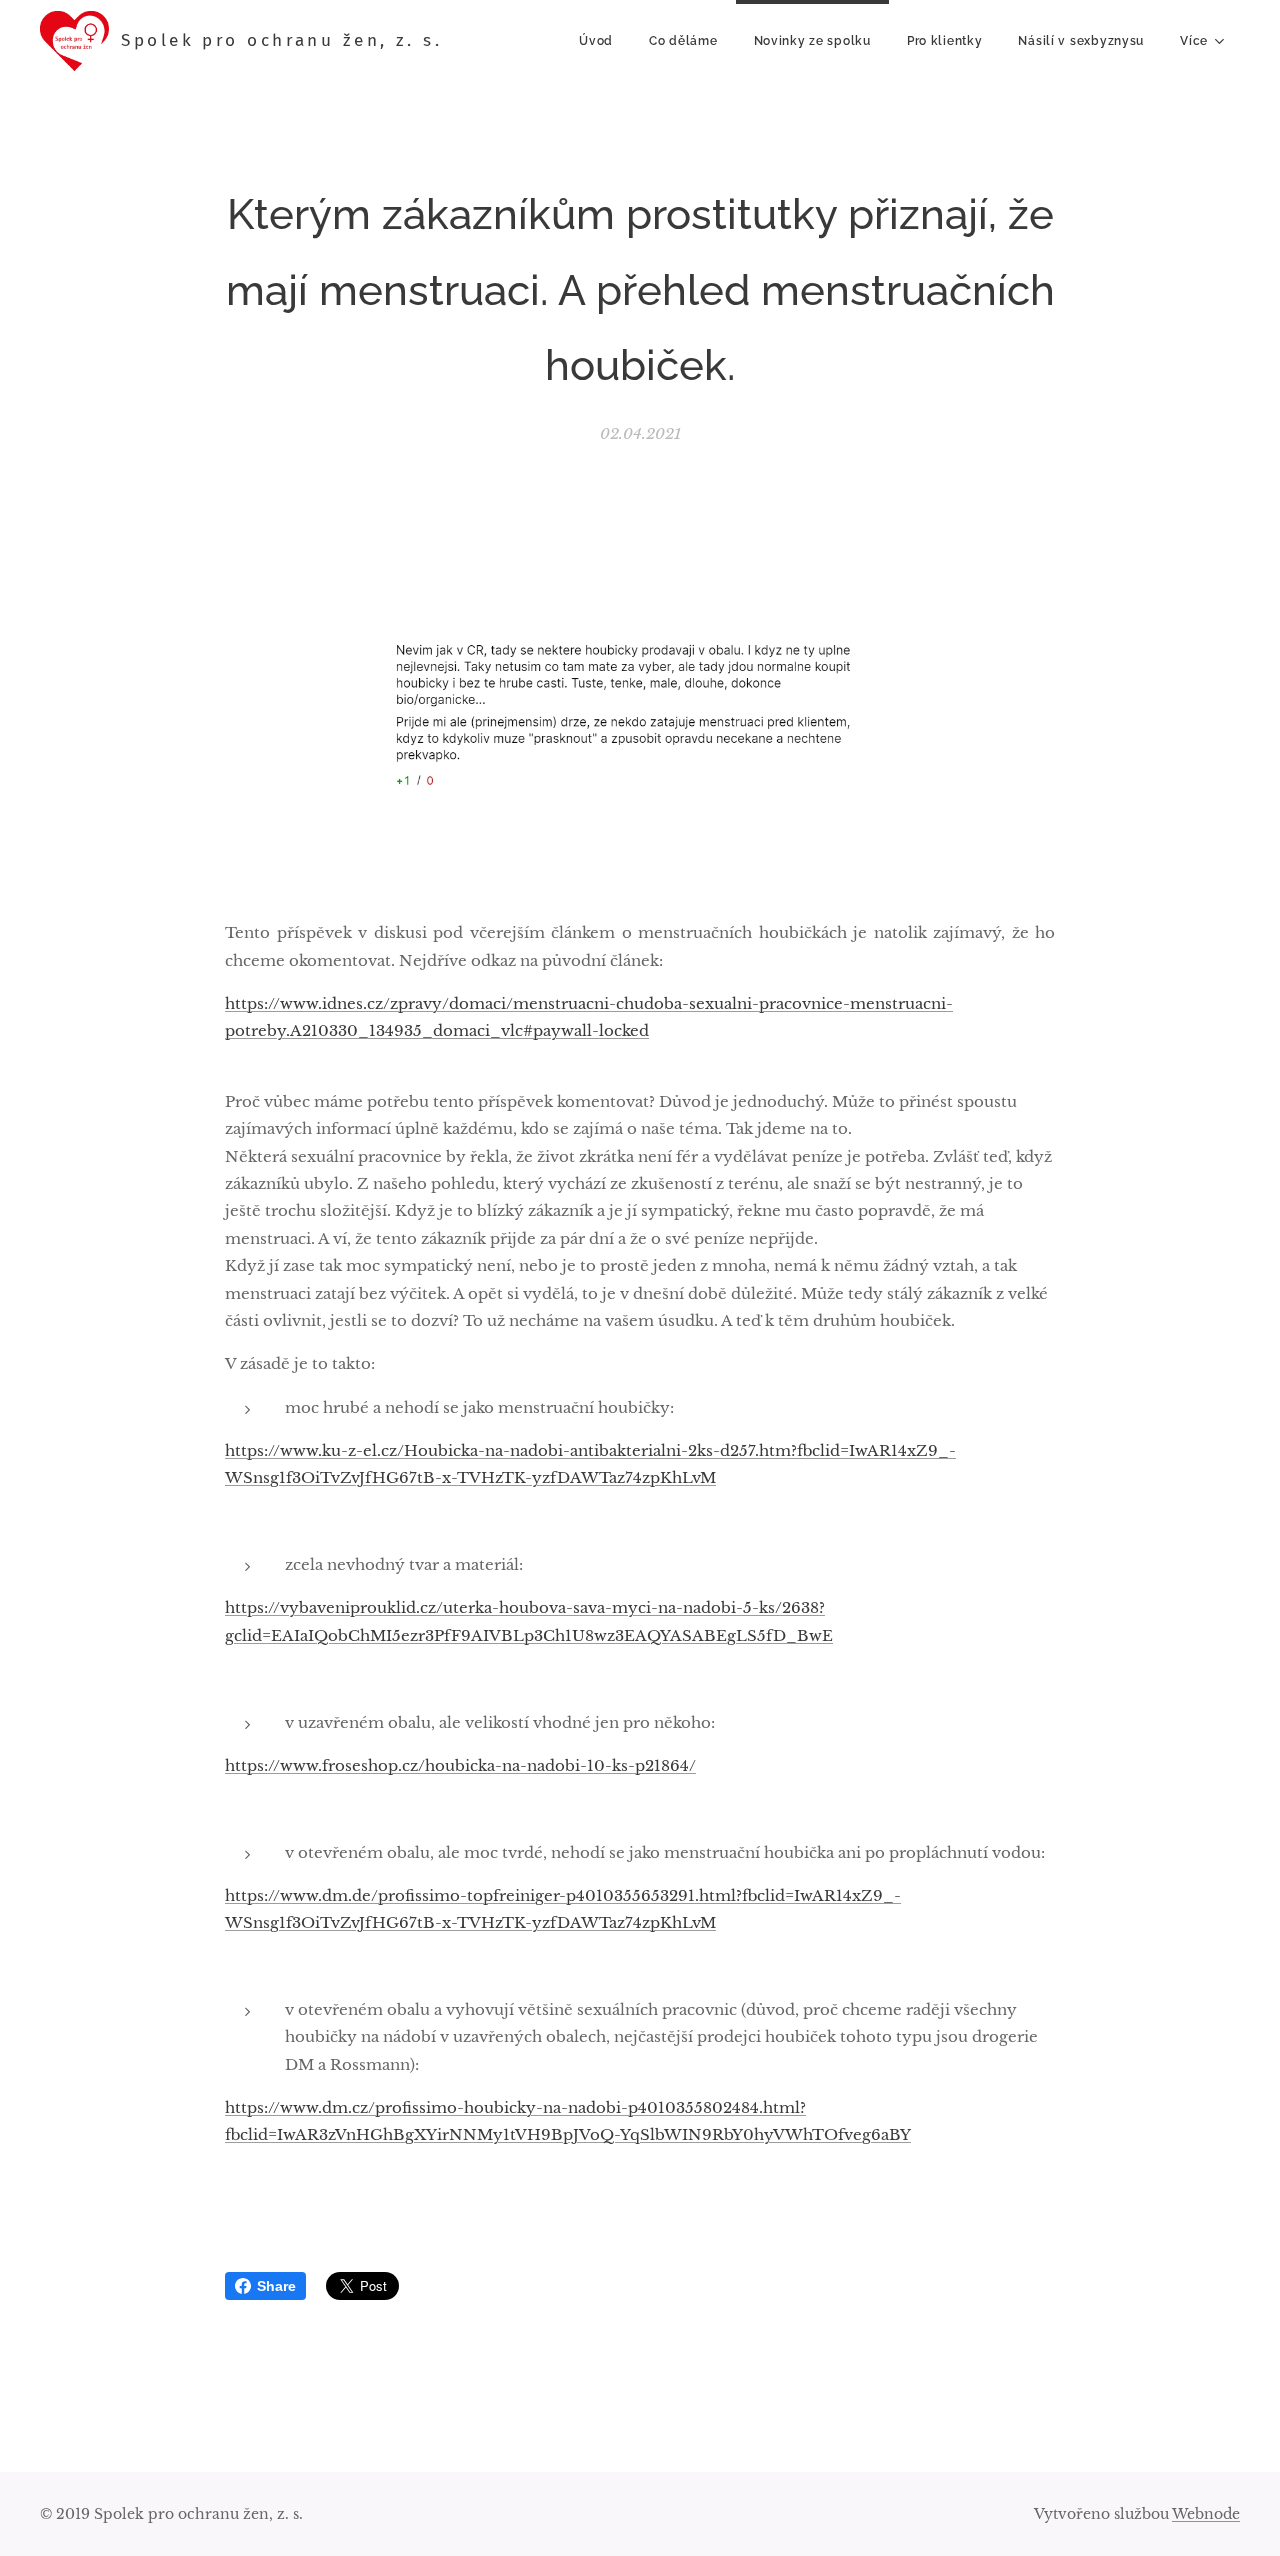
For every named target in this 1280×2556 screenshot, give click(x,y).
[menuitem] (596, 41)
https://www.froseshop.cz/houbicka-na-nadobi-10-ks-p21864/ (460, 1765)
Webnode (1206, 2514)
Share (276, 2286)
